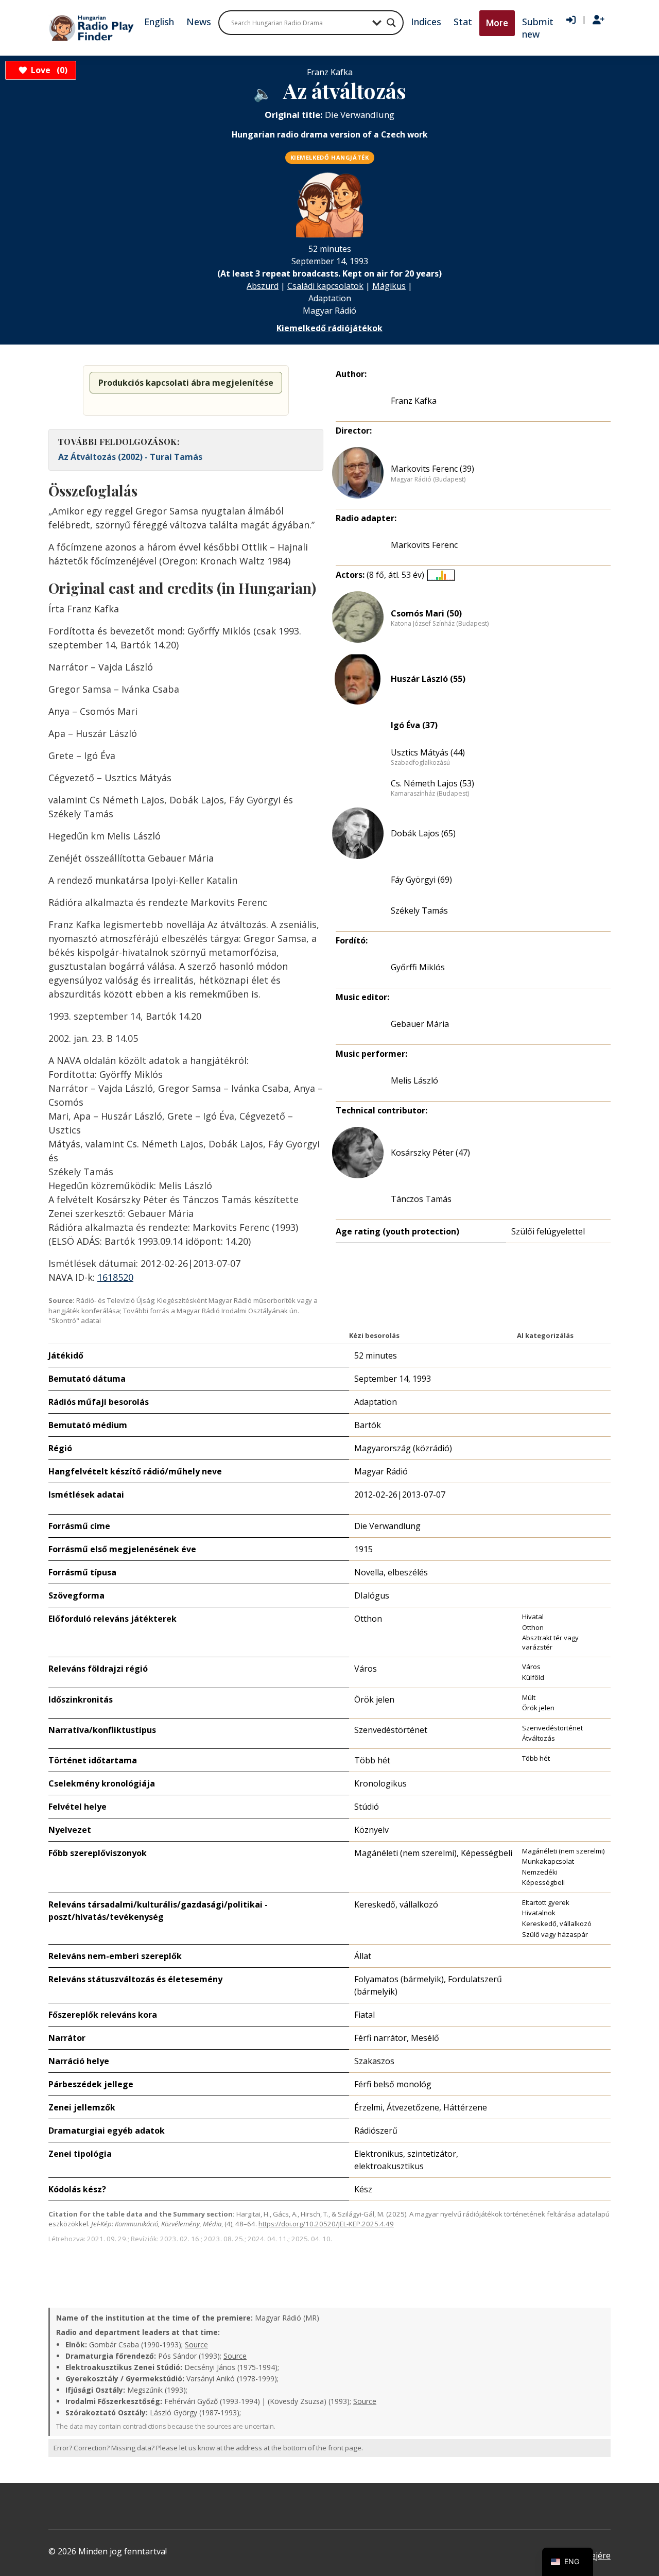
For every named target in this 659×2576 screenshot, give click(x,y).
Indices (426, 22)
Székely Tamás (419, 911)
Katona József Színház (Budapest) (440, 624)
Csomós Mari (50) (426, 613)
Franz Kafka (414, 401)
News (199, 22)
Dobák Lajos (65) (423, 833)
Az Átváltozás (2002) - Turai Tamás (130, 457)
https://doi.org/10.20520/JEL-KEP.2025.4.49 (326, 2224)
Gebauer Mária (420, 1024)
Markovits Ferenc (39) (432, 469)
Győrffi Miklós (418, 967)
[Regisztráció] (599, 20)
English (159, 22)
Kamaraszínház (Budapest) (430, 794)
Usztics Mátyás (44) (428, 752)
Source (196, 2345)
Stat (463, 22)
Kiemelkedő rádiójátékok (329, 328)
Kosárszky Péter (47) (430, 1153)
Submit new (538, 28)
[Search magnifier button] (391, 23)
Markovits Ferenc (424, 545)
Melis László (414, 1080)
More (497, 23)
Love (48, 70)
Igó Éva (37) (414, 725)
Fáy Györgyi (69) (421, 880)
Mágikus (389, 286)
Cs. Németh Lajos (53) (432, 783)
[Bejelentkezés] (571, 20)
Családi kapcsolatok (325, 286)
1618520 (115, 1277)
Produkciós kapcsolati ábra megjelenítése (186, 383)
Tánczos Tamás (421, 1199)
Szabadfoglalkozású (420, 763)
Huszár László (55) (428, 679)
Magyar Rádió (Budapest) (428, 479)
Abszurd (263, 286)
